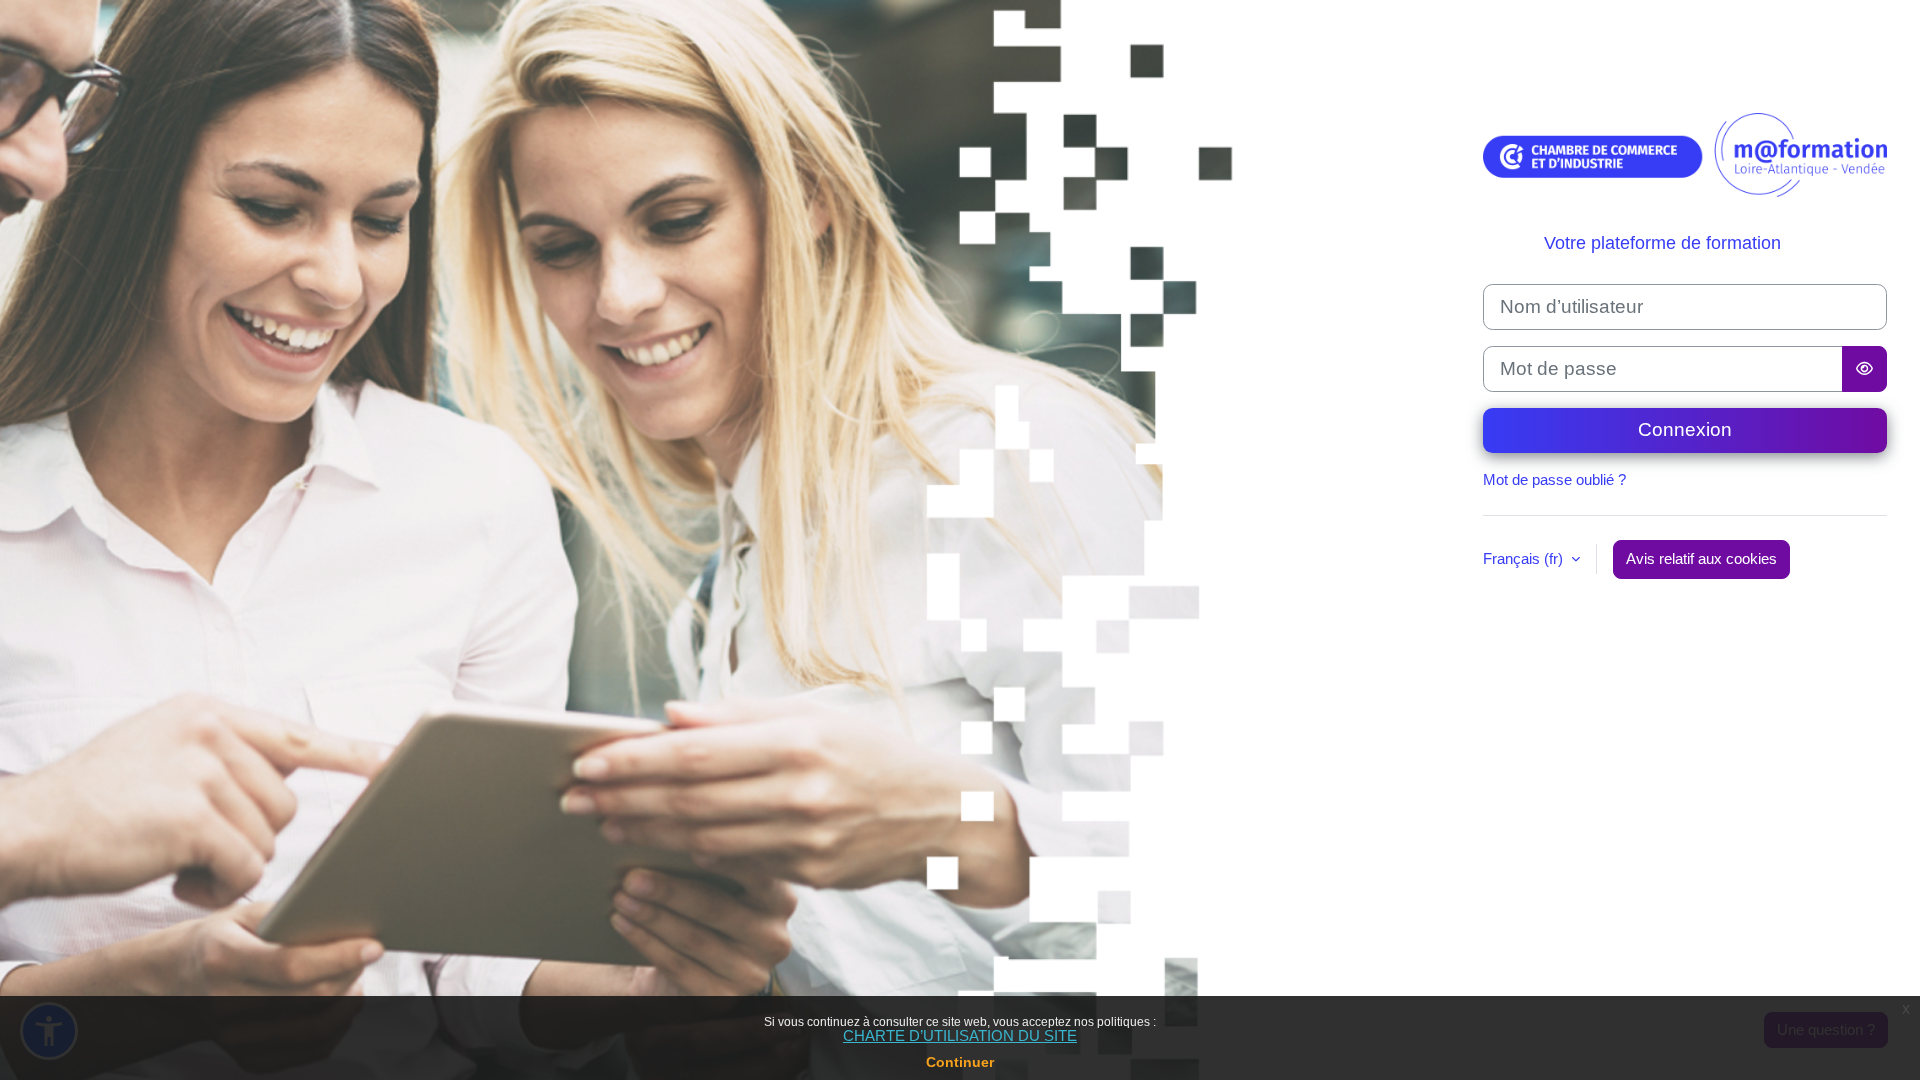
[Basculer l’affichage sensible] (1864, 369)
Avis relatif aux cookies (1701, 558)
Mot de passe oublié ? (1554, 479)
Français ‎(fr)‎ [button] (1525, 558)
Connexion (1685, 429)
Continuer (960, 1062)
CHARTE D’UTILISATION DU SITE (960, 1035)
